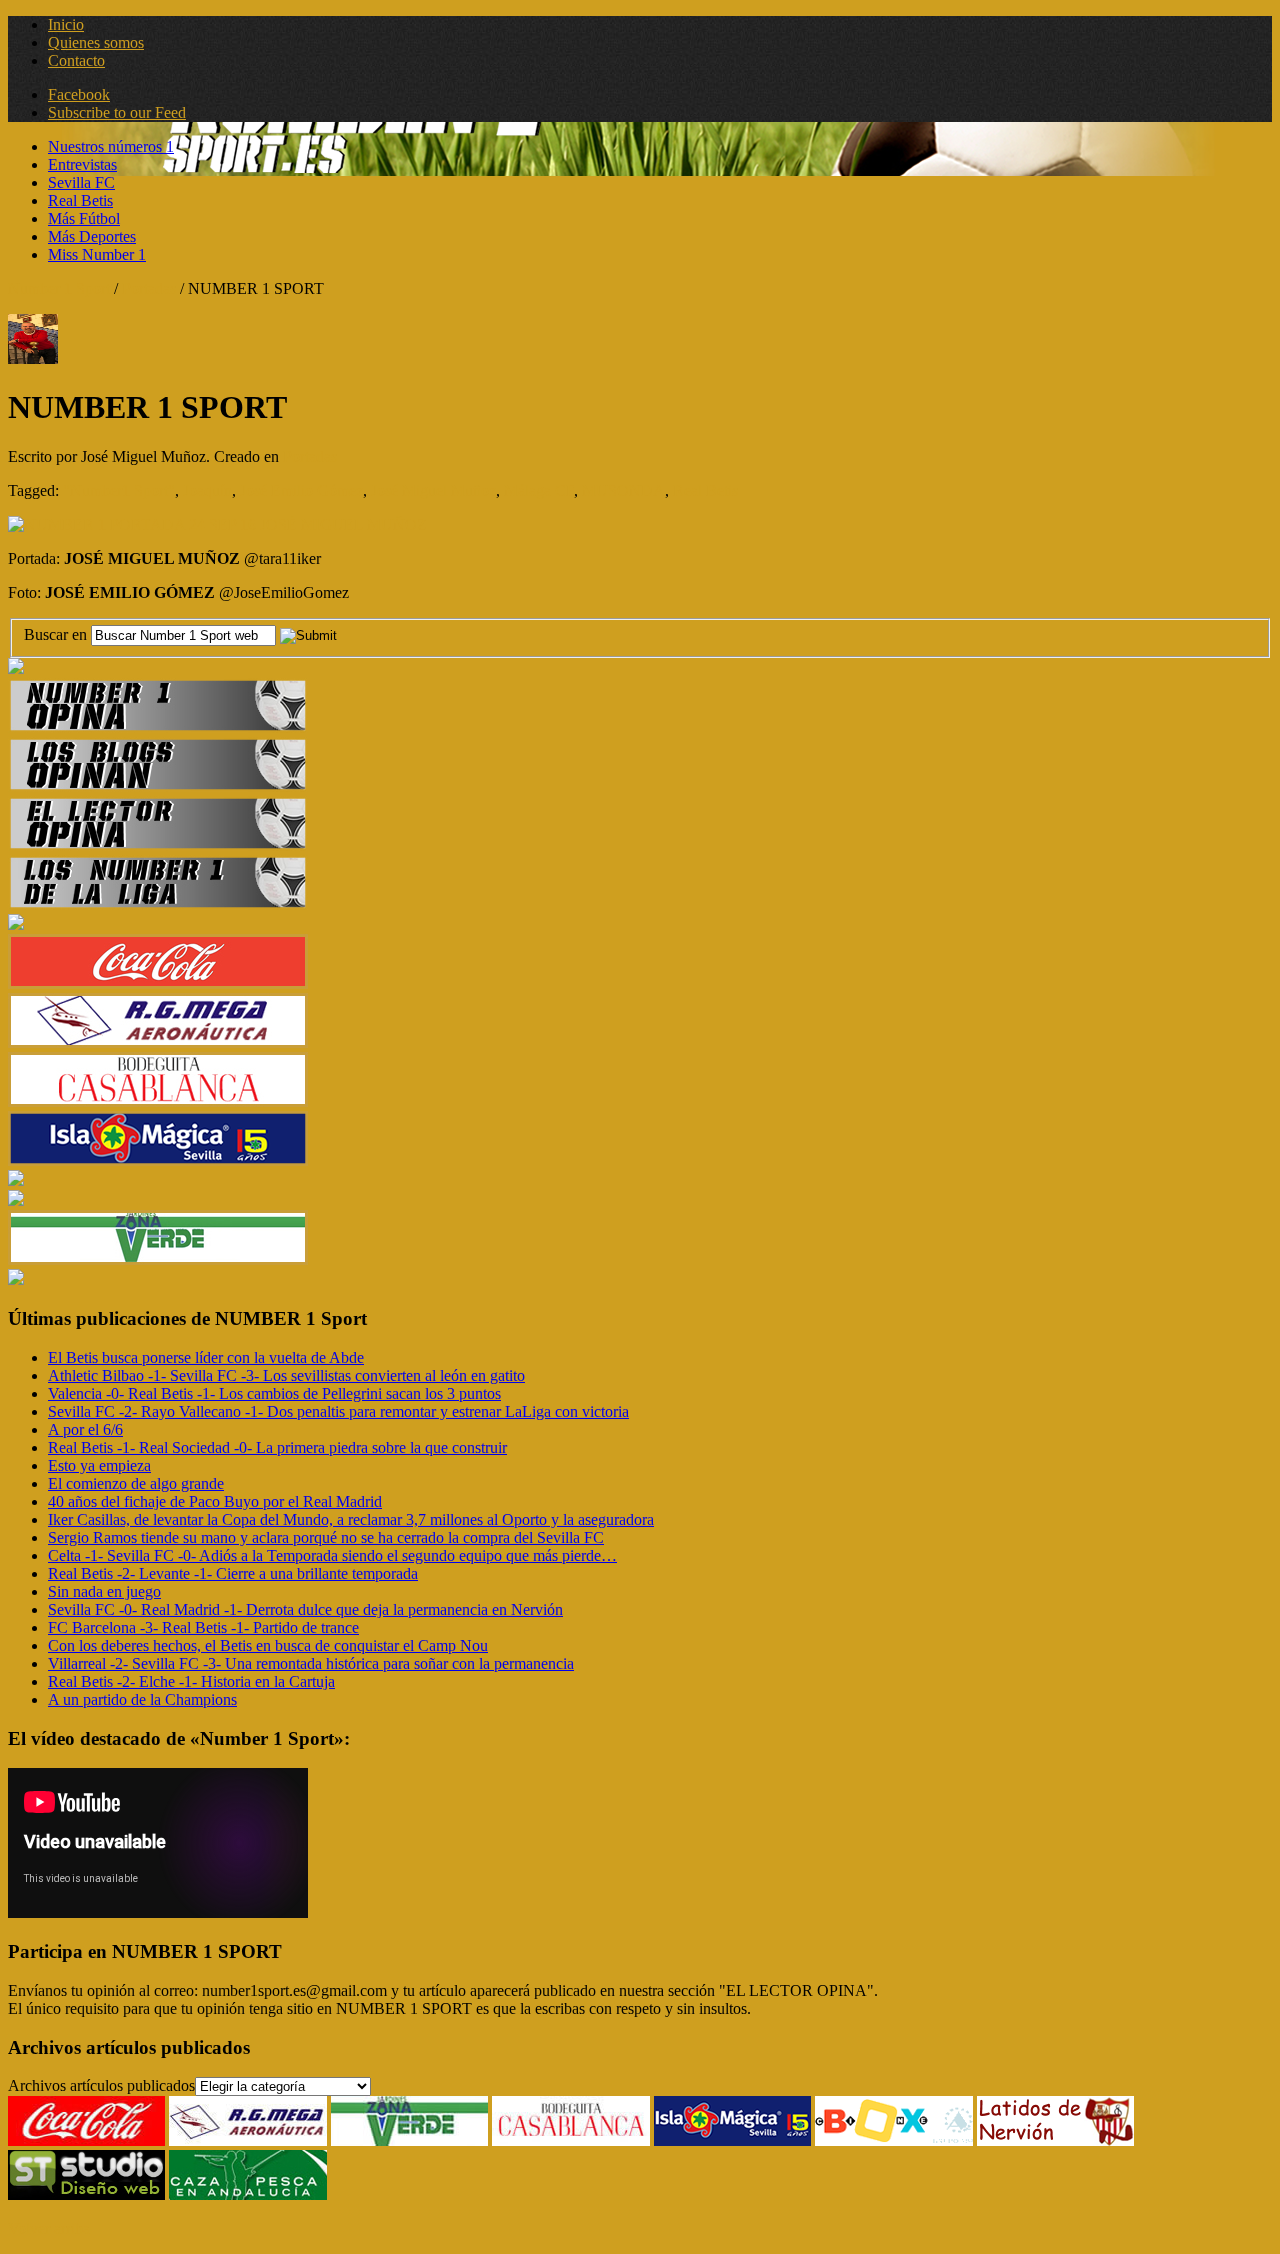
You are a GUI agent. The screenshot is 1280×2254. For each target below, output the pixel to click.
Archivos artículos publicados (101, 2085)
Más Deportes (92, 236)
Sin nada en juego (104, 1591)
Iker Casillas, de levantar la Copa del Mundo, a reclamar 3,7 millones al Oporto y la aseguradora (351, 1519)
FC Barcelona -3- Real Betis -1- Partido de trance (203, 1627)
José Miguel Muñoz (433, 490)
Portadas (149, 288)
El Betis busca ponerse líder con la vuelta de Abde (206, 1357)
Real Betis (80, 200)
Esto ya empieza (99, 1465)
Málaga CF (539, 490)
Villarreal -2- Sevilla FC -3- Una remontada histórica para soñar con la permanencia (311, 1663)
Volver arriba (49, 2228)
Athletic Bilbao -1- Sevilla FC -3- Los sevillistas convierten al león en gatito (286, 1375)
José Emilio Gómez (301, 490)
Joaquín (207, 490)
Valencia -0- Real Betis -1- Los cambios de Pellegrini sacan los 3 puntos (274, 1393)
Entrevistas (82, 164)
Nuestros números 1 (111, 146)
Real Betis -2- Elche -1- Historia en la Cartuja (191, 1681)
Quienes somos (96, 42)
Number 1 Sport (59, 288)
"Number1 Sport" (119, 490)
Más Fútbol (84, 218)
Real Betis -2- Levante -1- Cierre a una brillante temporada (233, 1573)
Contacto (76, 60)
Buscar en (57, 634)
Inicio (66, 24)
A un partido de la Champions (142, 1699)
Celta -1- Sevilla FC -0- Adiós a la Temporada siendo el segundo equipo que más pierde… (332, 1555)
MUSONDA (623, 490)
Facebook (79, 94)
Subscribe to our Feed (117, 112)
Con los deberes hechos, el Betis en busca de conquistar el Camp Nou (268, 1645)
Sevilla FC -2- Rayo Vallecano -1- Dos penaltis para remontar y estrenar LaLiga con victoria (338, 1411)
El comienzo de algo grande (136, 1483)
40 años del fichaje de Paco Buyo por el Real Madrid (215, 1501)
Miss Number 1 (97, 254)
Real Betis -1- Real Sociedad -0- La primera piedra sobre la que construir (277, 1447)
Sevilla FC (81, 182)
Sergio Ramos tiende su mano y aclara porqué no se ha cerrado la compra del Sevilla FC (326, 1537)
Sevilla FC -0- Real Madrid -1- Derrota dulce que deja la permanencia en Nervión (305, 1609)
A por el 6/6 (85, 1429)
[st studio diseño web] (86, 2194)
